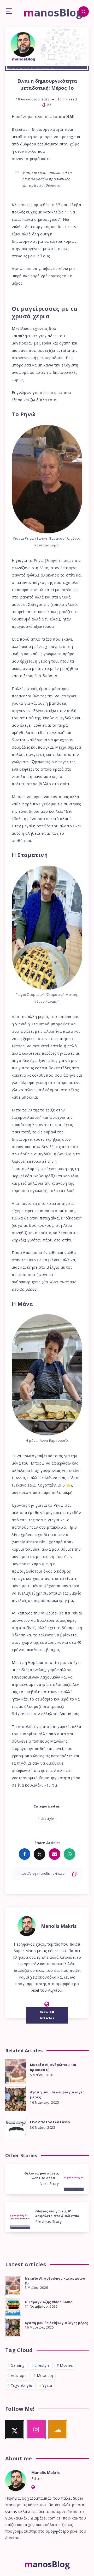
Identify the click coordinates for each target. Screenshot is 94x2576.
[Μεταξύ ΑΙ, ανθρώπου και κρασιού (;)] (13, 2285)
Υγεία (47, 2385)
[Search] (84, 12)
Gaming (18, 2365)
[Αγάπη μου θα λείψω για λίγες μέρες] (13, 2326)
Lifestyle (47, 1819)
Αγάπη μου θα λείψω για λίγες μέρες (57, 2095)
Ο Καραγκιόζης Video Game (49, 2302)
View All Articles (47, 2015)
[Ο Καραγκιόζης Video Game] (13, 2306)
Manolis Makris (59, 1926)
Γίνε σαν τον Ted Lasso (50, 2122)
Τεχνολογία (22, 2385)
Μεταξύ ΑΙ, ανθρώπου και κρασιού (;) (53, 2067)
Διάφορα (19, 2376)
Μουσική (45, 2376)
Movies (66, 2365)
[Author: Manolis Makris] (27, 1925)
